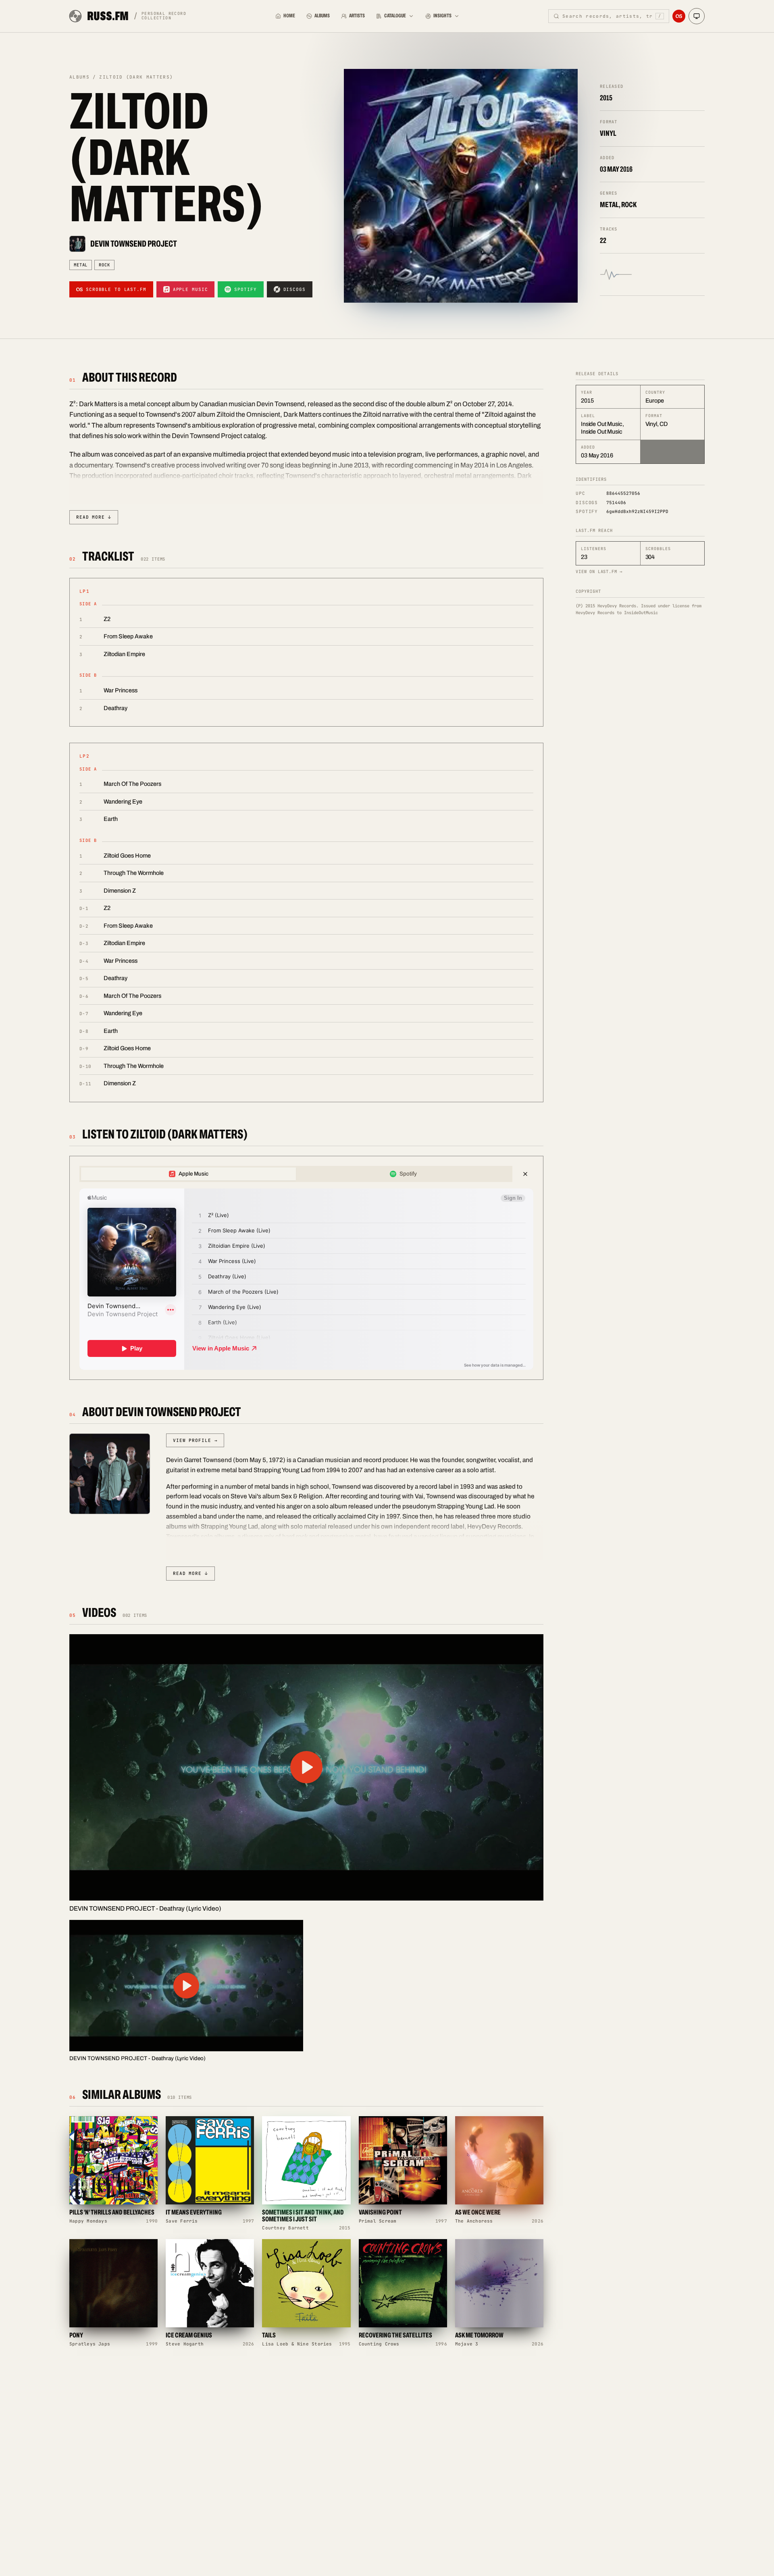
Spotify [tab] (408, 1174)
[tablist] (296, 1174)
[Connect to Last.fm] (679, 16)
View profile (195, 1440)
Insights (442, 16)
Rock (104, 265)
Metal (81, 265)
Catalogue (395, 16)
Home (289, 16)
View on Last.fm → (599, 571)
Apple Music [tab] (193, 1174)
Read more (94, 517)
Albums (322, 16)
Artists (357, 16)
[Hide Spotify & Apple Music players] (525, 1174)
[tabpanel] (306, 1279)
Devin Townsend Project (134, 244)
